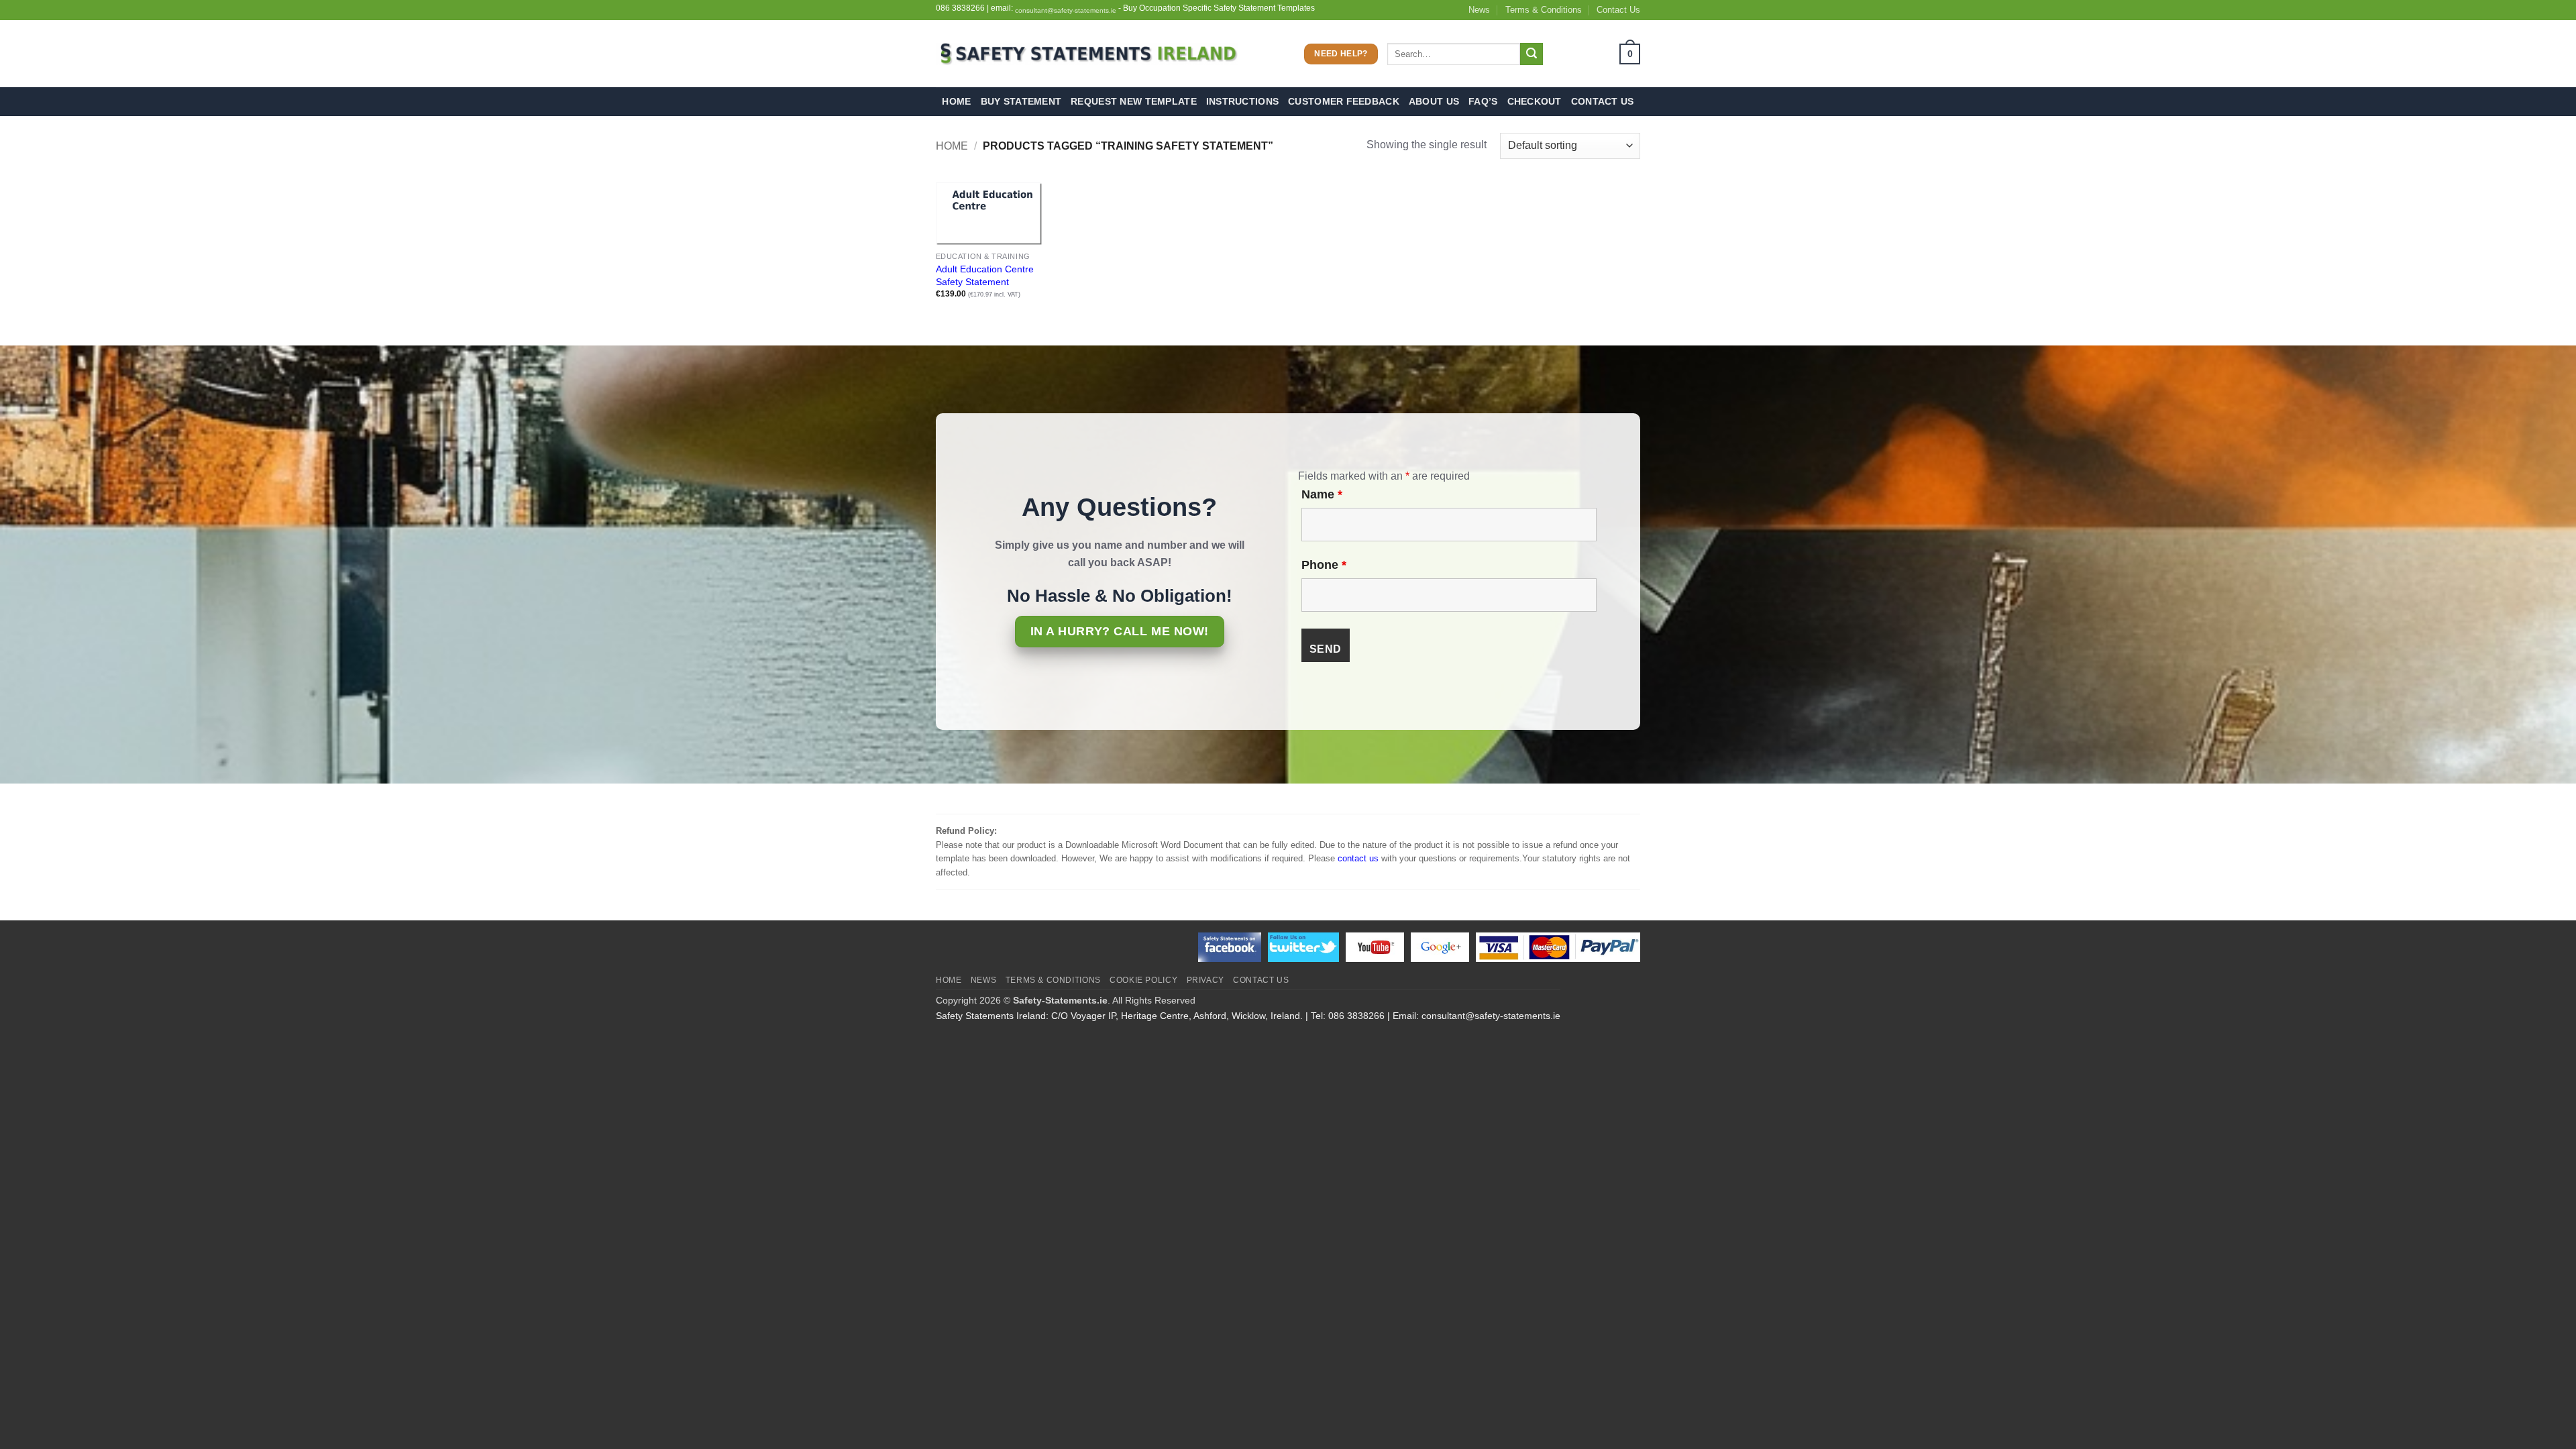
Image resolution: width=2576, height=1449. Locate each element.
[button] (1596, 54)
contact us (1358, 858)
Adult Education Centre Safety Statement (985, 275)
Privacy (1205, 980)
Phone (1324, 565)
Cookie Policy (1143, 980)
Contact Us (1618, 10)
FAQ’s (1483, 101)
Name (1322, 494)
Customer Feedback (1344, 101)
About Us (1434, 101)
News (1479, 10)
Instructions (1242, 101)
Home (956, 101)
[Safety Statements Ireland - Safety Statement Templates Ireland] (1087, 54)
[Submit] (1532, 54)
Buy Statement (1021, 101)
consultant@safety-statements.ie (1066, 10)
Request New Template (1134, 101)
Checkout (1535, 101)
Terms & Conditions (1544, 10)
